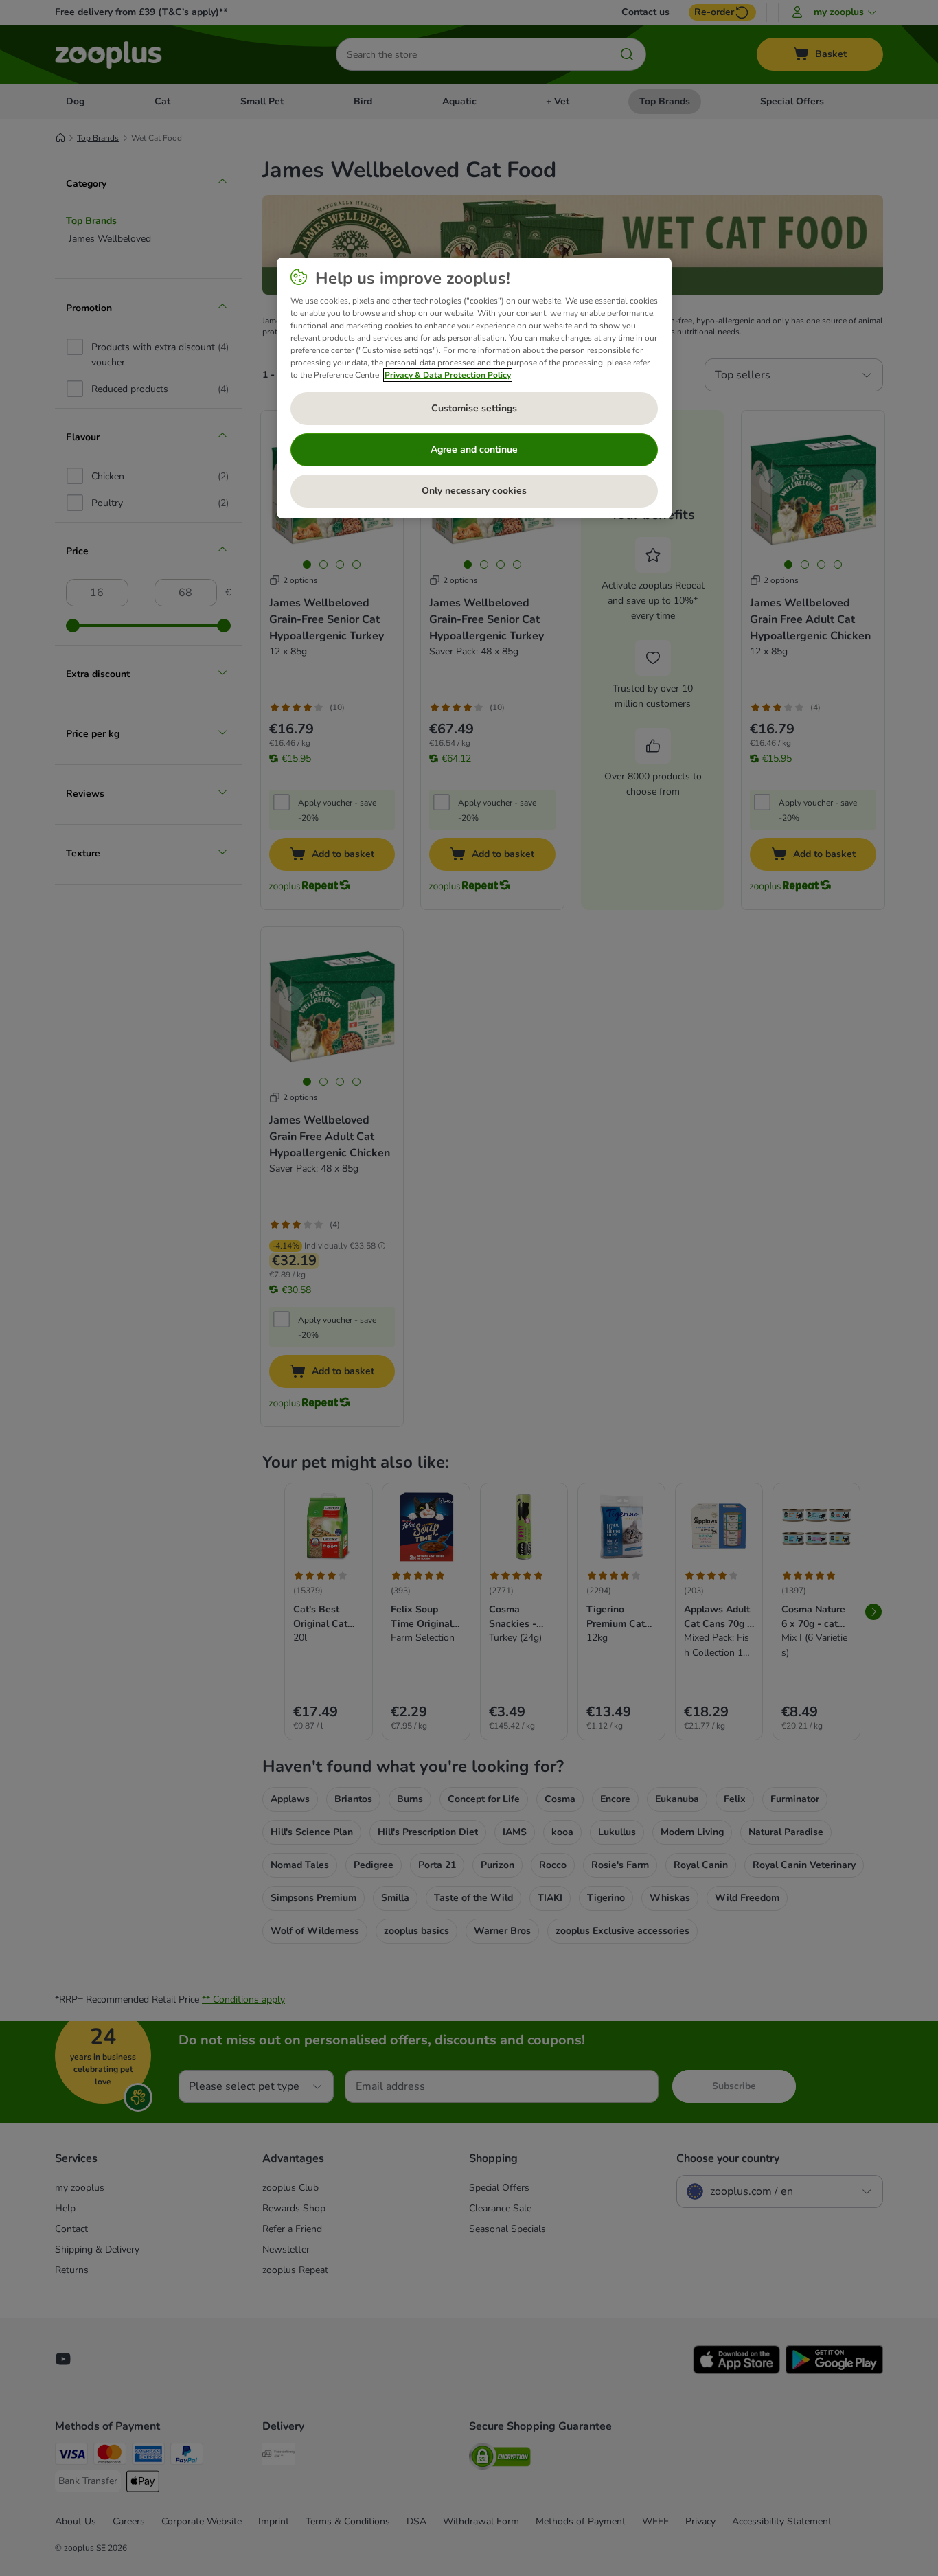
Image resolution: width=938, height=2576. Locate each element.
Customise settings (474, 408)
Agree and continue (474, 449)
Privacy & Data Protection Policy (448, 375)
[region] (474, 388)
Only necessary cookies (474, 491)
